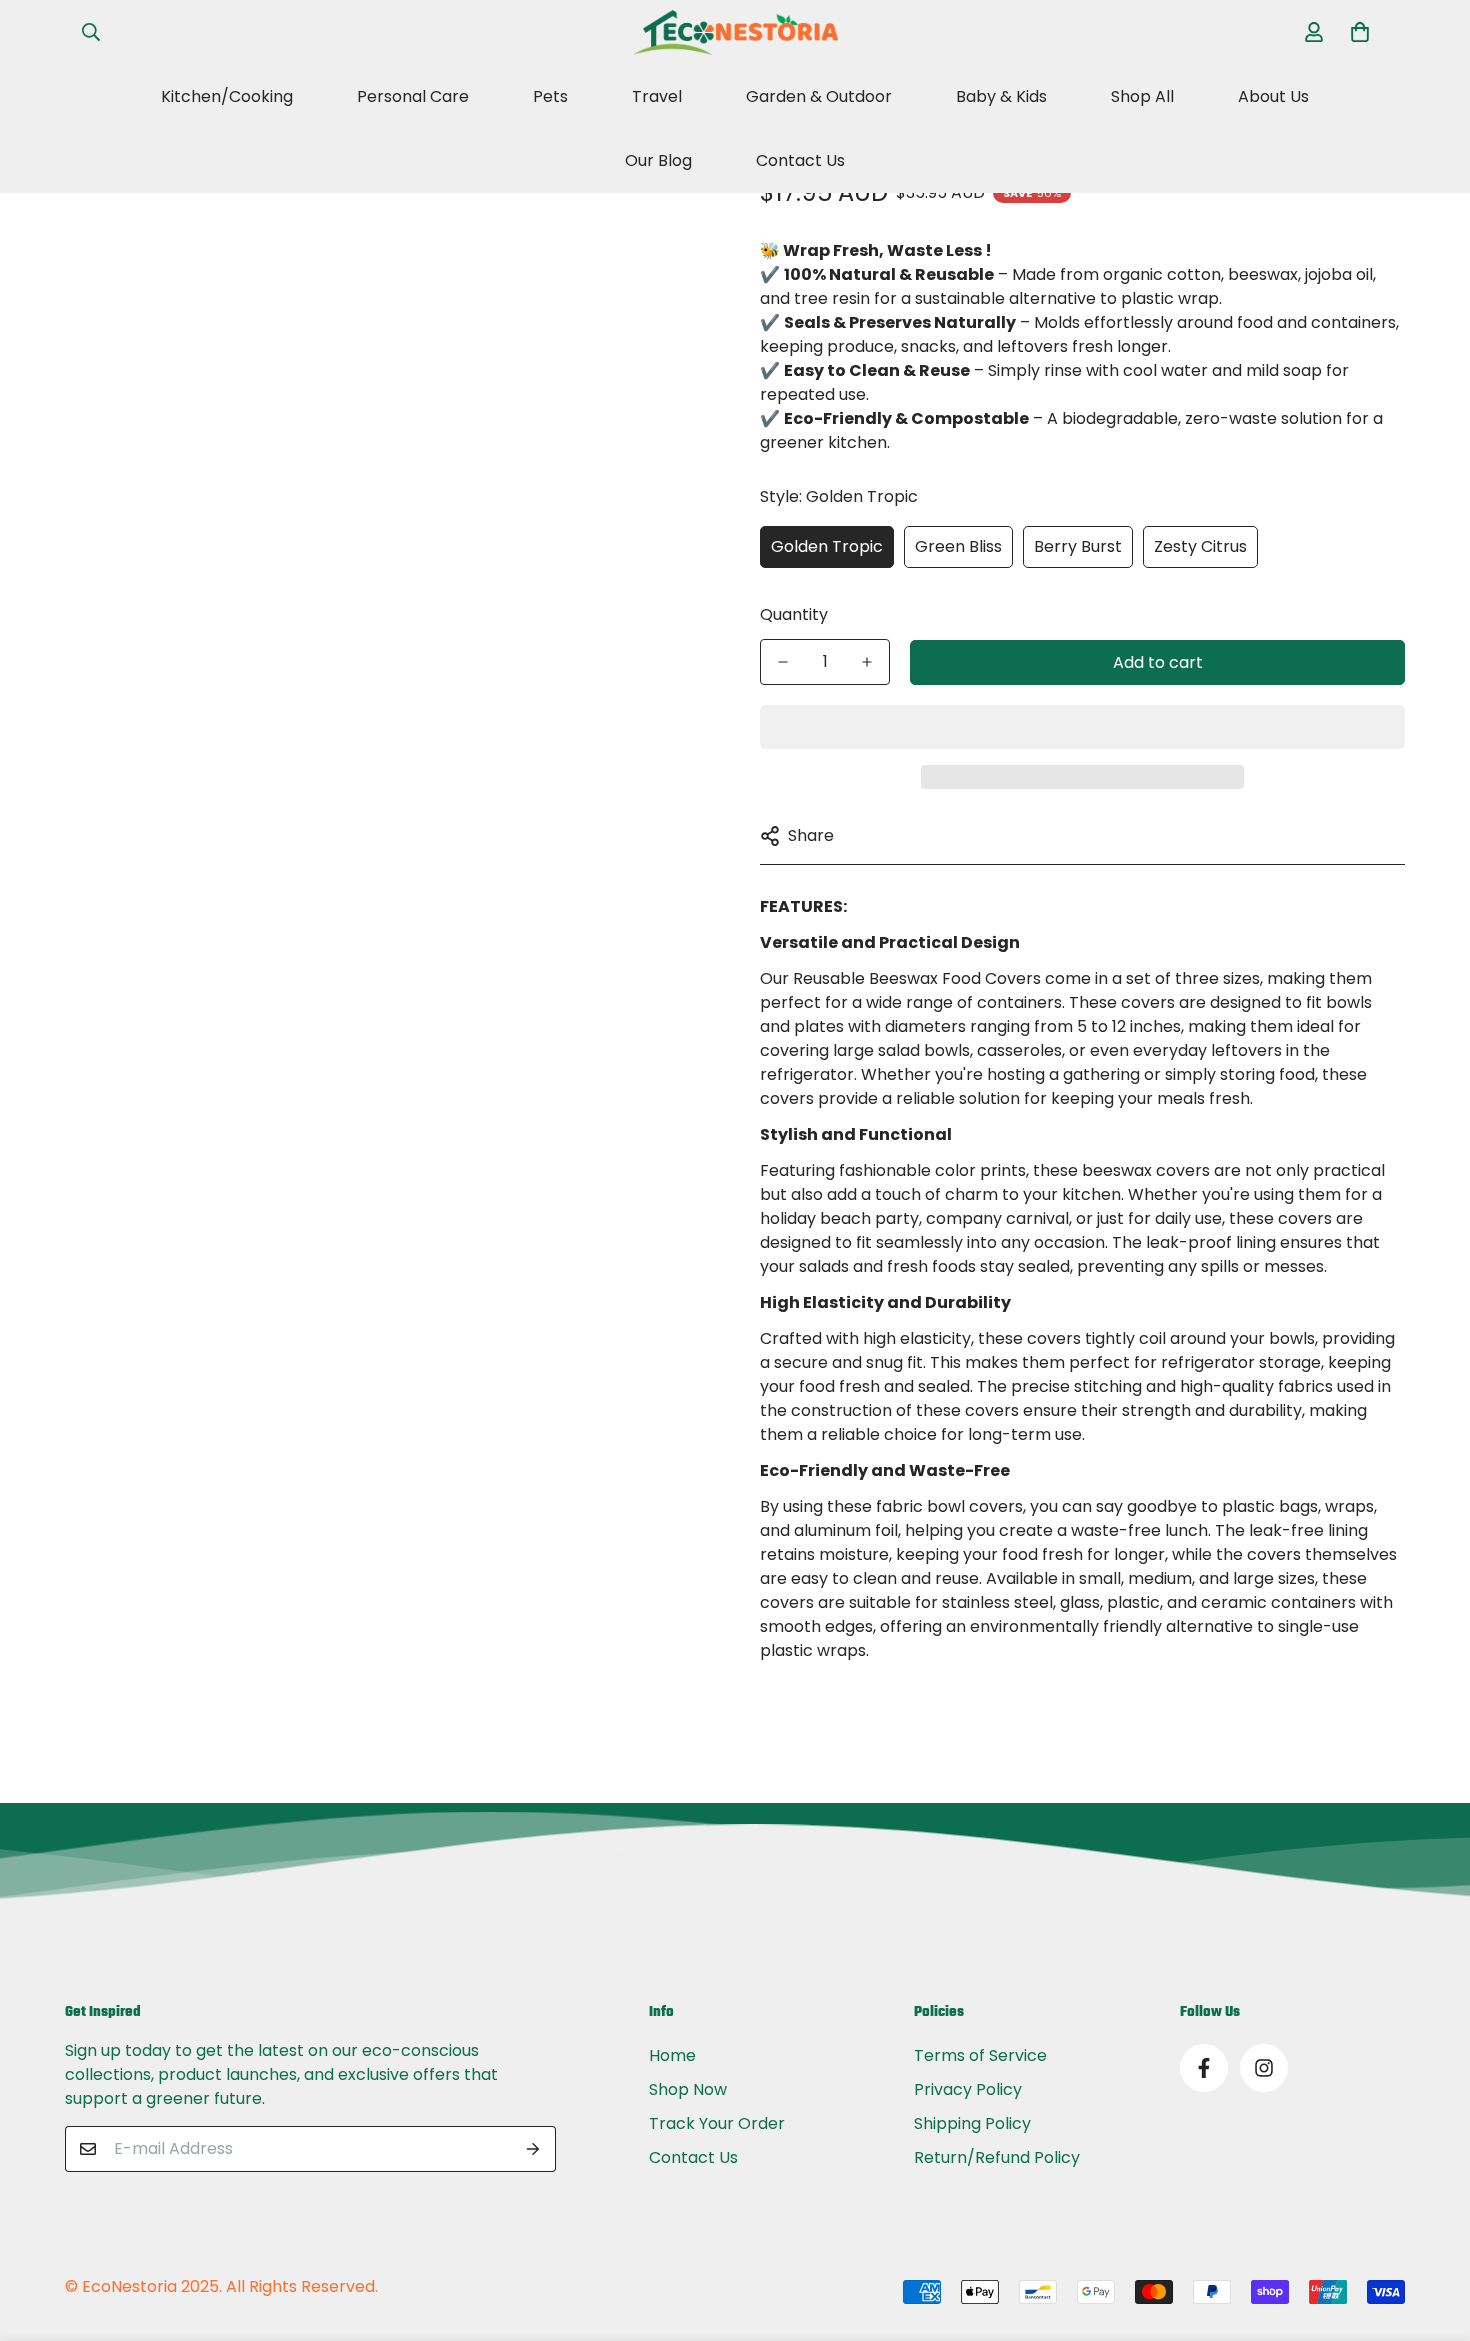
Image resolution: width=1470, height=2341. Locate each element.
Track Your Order (717, 2123)
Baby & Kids (1001, 96)
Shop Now (688, 2089)
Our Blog (658, 160)
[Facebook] (1204, 2068)
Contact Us (800, 160)
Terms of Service (980, 2055)
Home (672, 2055)
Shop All (1142, 96)
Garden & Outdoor (819, 96)
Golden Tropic (827, 545)
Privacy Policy (968, 2089)
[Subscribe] (533, 2149)
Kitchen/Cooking (227, 96)
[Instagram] (1264, 2068)
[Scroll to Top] (1431, 2232)
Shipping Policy (972, 2123)
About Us (1273, 96)
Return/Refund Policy (997, 2157)
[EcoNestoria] (735, 32)
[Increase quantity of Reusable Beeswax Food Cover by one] (867, 662)
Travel (657, 96)
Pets (550, 96)
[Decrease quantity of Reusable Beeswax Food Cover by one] (783, 662)
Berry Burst (1078, 545)
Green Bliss (958, 545)
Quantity (794, 614)
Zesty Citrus (1200, 545)
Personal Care (413, 96)
